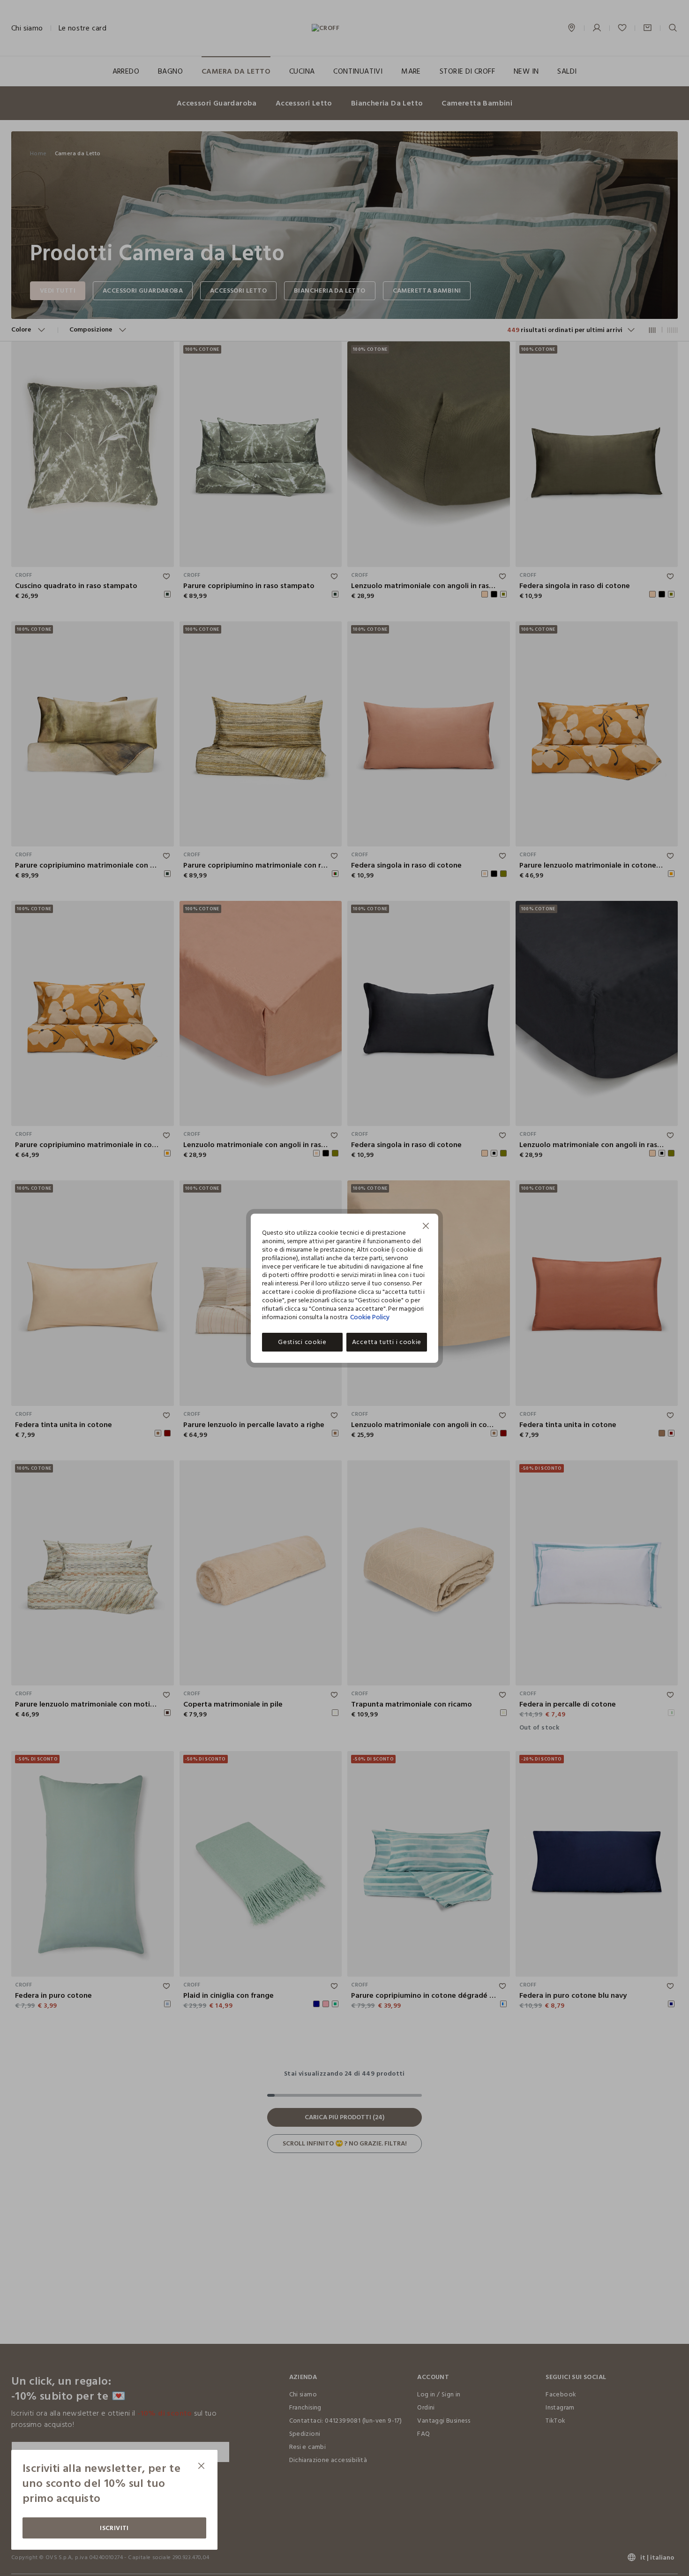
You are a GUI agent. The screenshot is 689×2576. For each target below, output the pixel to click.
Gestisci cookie (302, 1342)
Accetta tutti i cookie (387, 1342)
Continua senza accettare (426, 1227)
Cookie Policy (370, 1317)
